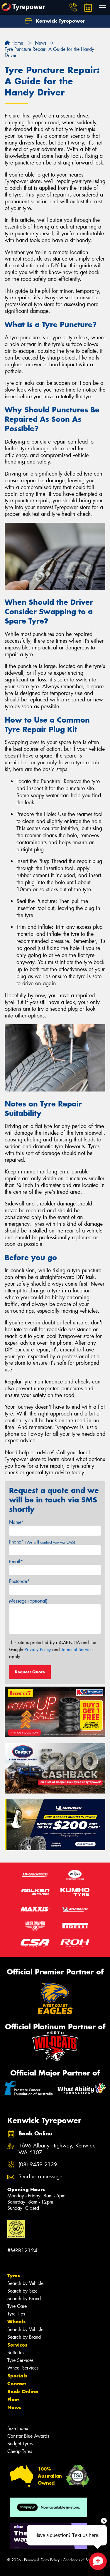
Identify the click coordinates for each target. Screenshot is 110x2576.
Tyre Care (17, 2306)
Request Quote (30, 1672)
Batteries (16, 2353)
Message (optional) (28, 1601)
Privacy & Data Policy (42, 2560)
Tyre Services (20, 2360)
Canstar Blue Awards (28, 2436)
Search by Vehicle (25, 2283)
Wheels (16, 2322)
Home (17, 43)
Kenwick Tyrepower (60, 21)
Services (17, 2345)
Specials (17, 2376)
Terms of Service (77, 1650)
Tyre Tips (16, 2314)
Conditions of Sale (78, 2560)
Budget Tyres (20, 2444)
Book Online (23, 2392)
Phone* (42, 1542)
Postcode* (19, 1581)
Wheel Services (23, 2368)
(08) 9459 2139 (38, 2165)
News (14, 2407)
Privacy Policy (38, 1650)
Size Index (18, 2428)
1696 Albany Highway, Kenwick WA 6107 (57, 2149)
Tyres (14, 2276)
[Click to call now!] (73, 7)
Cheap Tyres (20, 2451)
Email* (16, 1562)
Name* (17, 1522)
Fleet (13, 2399)
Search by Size (22, 2291)
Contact (17, 2384)
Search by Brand (24, 2299)
